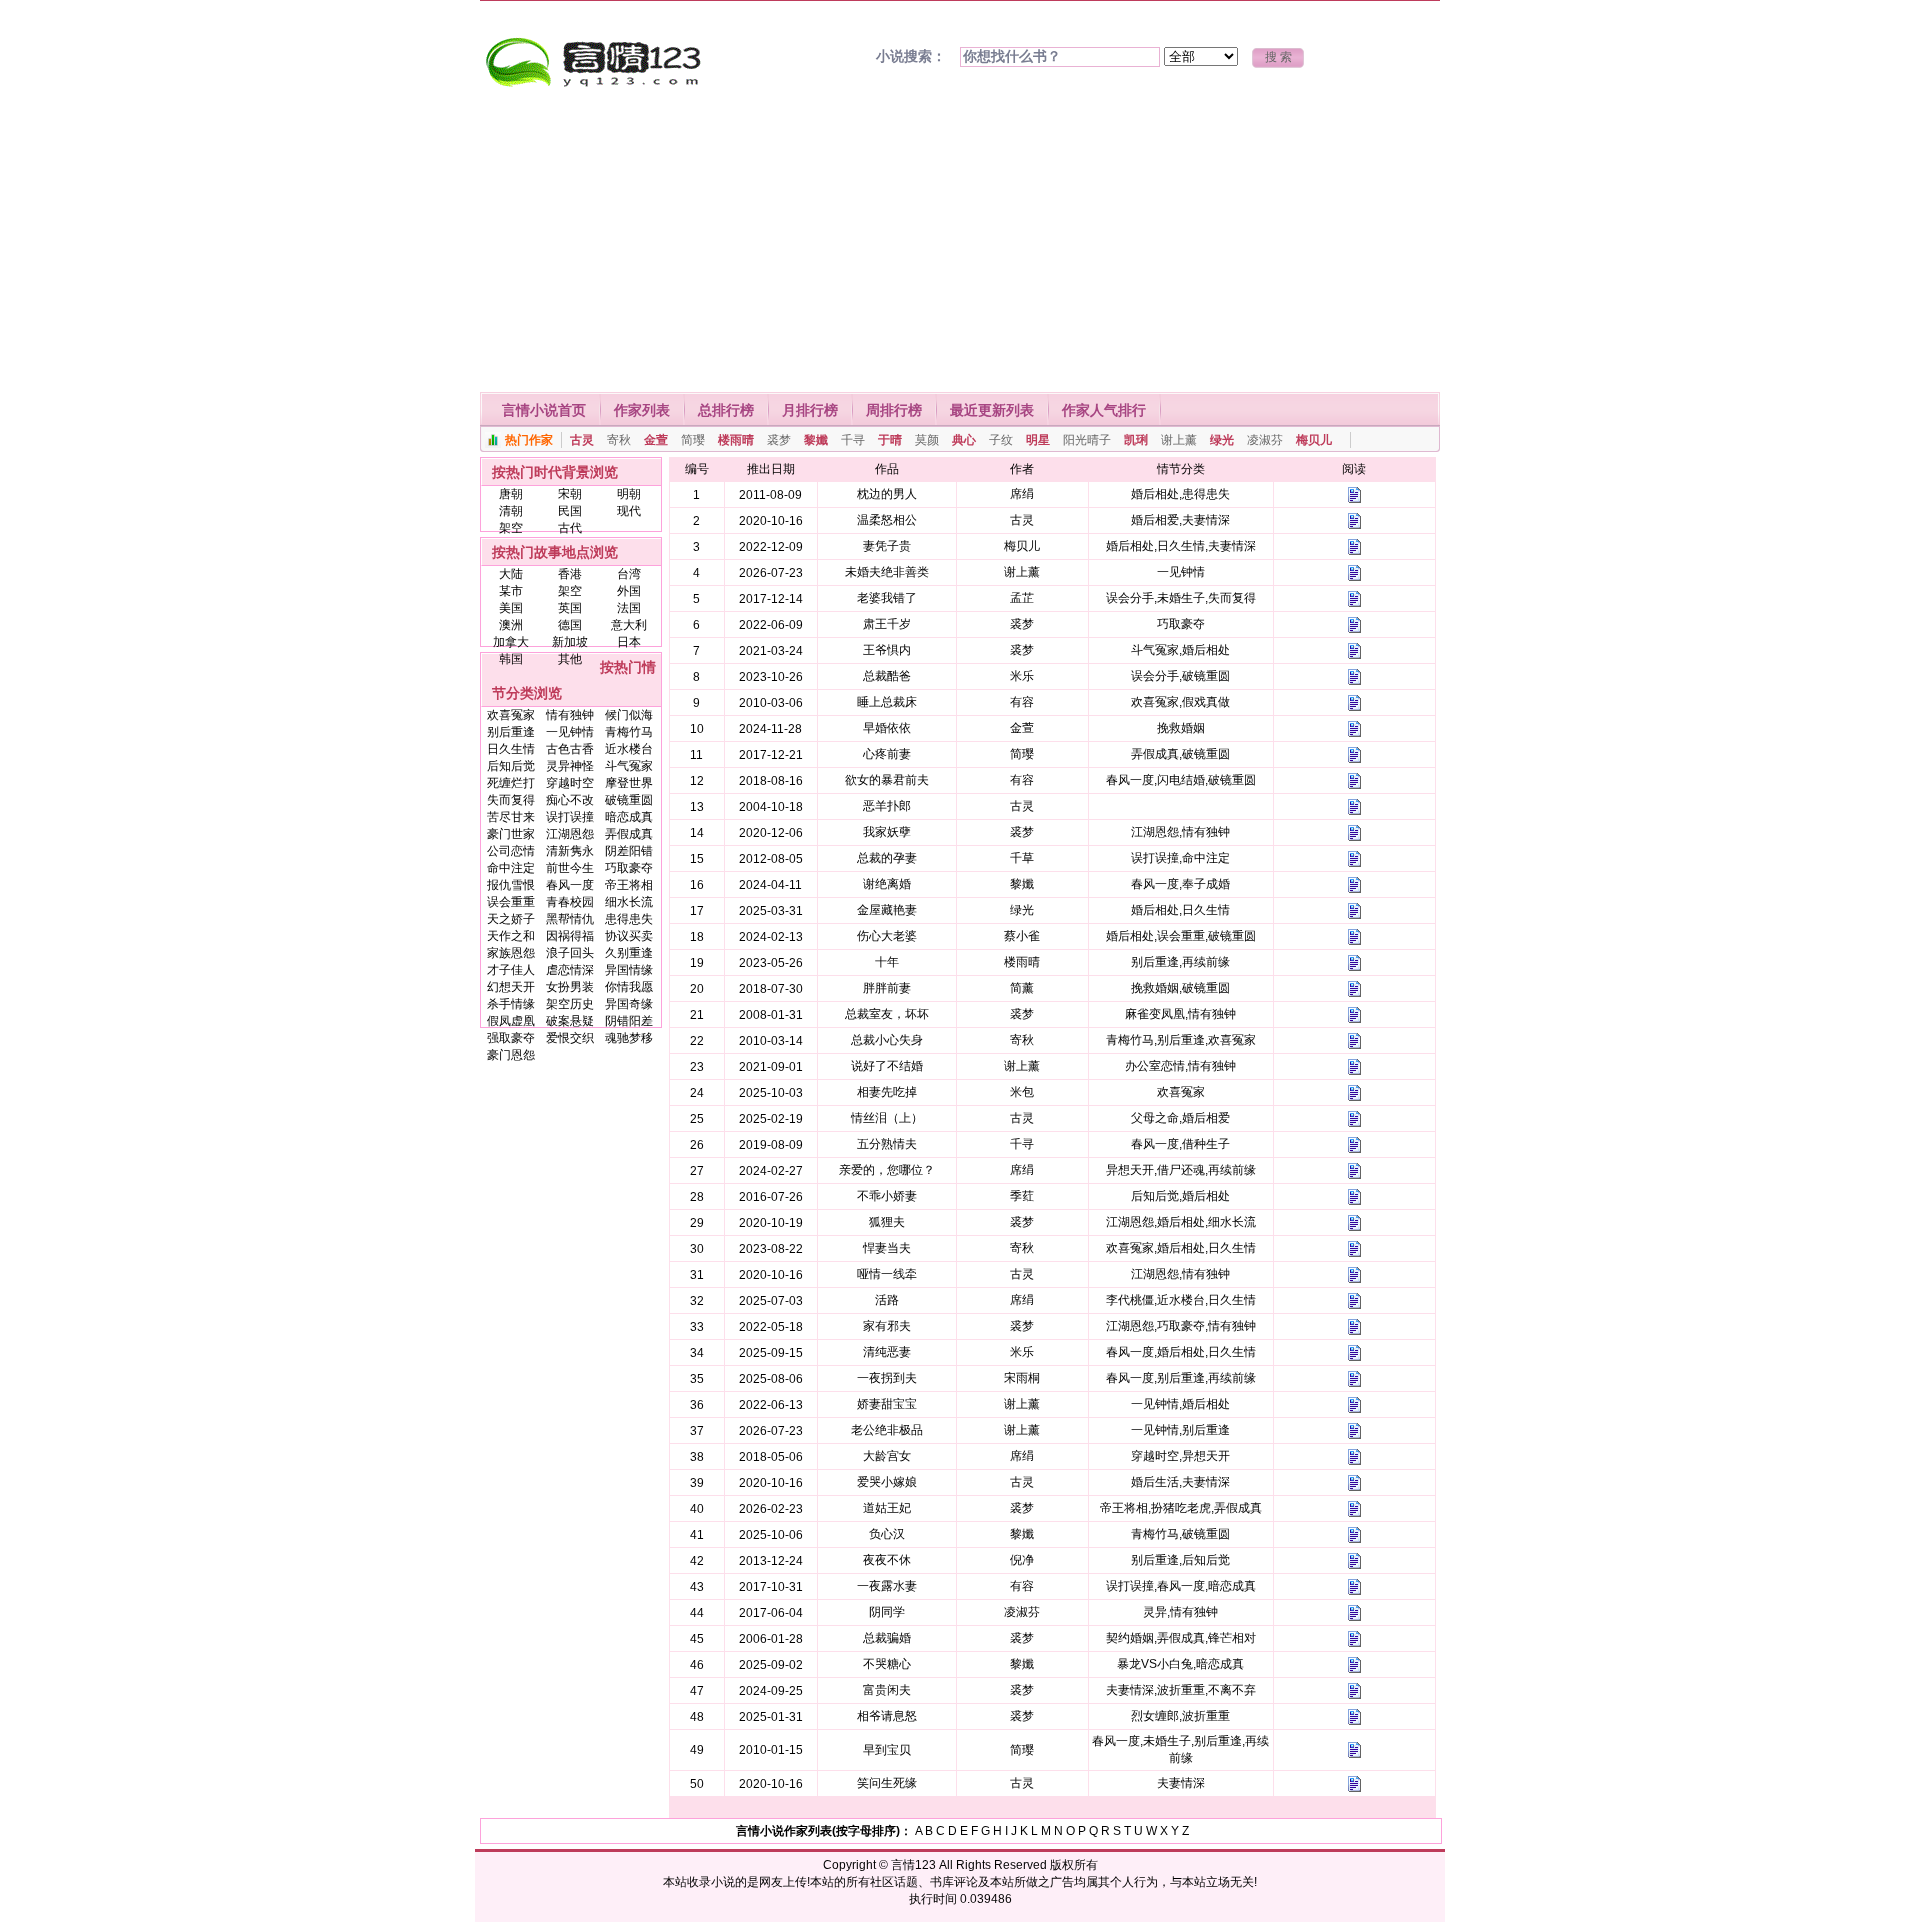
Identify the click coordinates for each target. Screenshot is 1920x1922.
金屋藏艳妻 (887, 910)
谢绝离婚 (887, 884)
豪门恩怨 (511, 1055)
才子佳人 (511, 970)
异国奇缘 (629, 1004)
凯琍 (1136, 440)
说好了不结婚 (887, 1066)
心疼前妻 (887, 754)
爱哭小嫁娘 (887, 1482)
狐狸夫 (887, 1222)
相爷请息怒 (887, 1716)
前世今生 (570, 868)
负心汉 (887, 1534)
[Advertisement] (960, 242)
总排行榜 (726, 410)
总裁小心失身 (887, 1040)
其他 (570, 659)
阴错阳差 (629, 1021)
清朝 (511, 511)
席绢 (1022, 494)
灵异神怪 (570, 766)
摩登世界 (629, 783)
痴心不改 (570, 800)
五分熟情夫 (887, 1144)
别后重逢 (511, 732)
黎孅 (816, 440)
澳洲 (511, 625)
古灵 (582, 440)
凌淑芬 (1265, 440)
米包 (1022, 1092)
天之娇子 (511, 919)
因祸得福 (570, 936)
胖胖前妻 (887, 988)
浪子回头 (570, 953)
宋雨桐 (1022, 1378)
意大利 (629, 625)
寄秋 (619, 440)
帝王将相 (629, 885)
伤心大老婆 (887, 936)
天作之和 (511, 936)
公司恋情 (511, 851)
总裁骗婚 (887, 1638)
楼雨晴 (736, 440)
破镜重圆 (629, 800)
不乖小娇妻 (887, 1196)
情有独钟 (570, 715)
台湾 (629, 574)
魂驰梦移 (629, 1038)
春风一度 (570, 885)
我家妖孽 (887, 832)
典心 (964, 440)
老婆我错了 (887, 598)
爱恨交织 (570, 1038)
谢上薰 (1179, 440)
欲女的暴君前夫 (887, 780)
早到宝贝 (887, 1750)
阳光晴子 (1087, 440)
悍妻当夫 (887, 1248)
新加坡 (570, 642)
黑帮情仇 (570, 919)
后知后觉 (511, 766)
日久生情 (511, 749)
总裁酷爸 (887, 676)
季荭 (1022, 1196)
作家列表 (642, 410)
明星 (1038, 440)
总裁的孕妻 (887, 858)
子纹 (1001, 440)
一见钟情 (570, 732)
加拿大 (511, 642)
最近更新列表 (992, 410)
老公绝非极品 (887, 1430)
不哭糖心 (887, 1664)
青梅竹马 (629, 732)
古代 (570, 528)
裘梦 (779, 440)
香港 (570, 574)
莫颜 (927, 440)
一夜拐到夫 (887, 1378)
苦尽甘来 (511, 817)
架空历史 (570, 1004)
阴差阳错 (629, 851)
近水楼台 (629, 749)
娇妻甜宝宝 (887, 1404)
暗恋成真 (629, 817)
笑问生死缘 (887, 1783)
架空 (511, 528)
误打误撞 (570, 817)
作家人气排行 (1104, 410)
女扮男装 (570, 987)
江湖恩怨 (570, 834)
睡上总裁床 (887, 702)
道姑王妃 (887, 1508)
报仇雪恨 (511, 885)
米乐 (1022, 676)
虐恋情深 (570, 970)
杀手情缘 (511, 1004)
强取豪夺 (511, 1038)
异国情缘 (629, 970)
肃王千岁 (887, 624)
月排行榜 (810, 410)
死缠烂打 (511, 783)
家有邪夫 (887, 1326)
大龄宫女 (887, 1456)
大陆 (511, 574)
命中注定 (511, 868)
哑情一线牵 (887, 1274)
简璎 (693, 440)
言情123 (913, 1865)
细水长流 (629, 902)
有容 (1022, 702)
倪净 (1022, 1560)
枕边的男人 (887, 494)
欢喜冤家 (511, 715)
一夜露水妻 (887, 1586)
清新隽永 (570, 851)
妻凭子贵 (887, 546)
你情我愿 (629, 987)
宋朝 (570, 494)
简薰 (1022, 988)
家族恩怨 (511, 953)
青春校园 (570, 902)
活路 (887, 1300)
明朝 (629, 494)
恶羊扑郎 (887, 806)
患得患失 (629, 919)
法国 (629, 608)
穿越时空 (570, 783)
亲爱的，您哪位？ (887, 1170)
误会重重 (511, 902)
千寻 (853, 440)
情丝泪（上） (887, 1118)
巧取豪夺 (629, 868)
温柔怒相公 (887, 520)
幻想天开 (511, 987)
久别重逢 (629, 953)
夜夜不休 (887, 1560)
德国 (570, 625)
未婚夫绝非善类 (887, 572)
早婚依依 (887, 728)
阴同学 (887, 1612)
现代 (629, 511)
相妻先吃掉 (887, 1092)
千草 (1022, 858)
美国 (511, 608)
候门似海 (629, 715)
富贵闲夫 (887, 1690)
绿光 (1222, 440)
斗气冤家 (629, 766)
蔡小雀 (1022, 936)
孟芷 (1022, 598)
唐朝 (511, 494)
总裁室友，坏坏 (887, 1014)
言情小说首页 (544, 410)
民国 (570, 511)
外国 (629, 591)
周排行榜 (894, 410)
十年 (887, 962)
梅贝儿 (1314, 440)
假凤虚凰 (511, 1021)
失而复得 (511, 800)
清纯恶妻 (887, 1352)
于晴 (890, 440)
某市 (511, 591)
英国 (570, 608)
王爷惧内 (887, 650)
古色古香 (570, 749)
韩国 (511, 659)
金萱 (656, 440)
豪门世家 (511, 834)
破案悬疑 (570, 1021)
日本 (629, 642)
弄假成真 (629, 834)
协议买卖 (629, 936)
